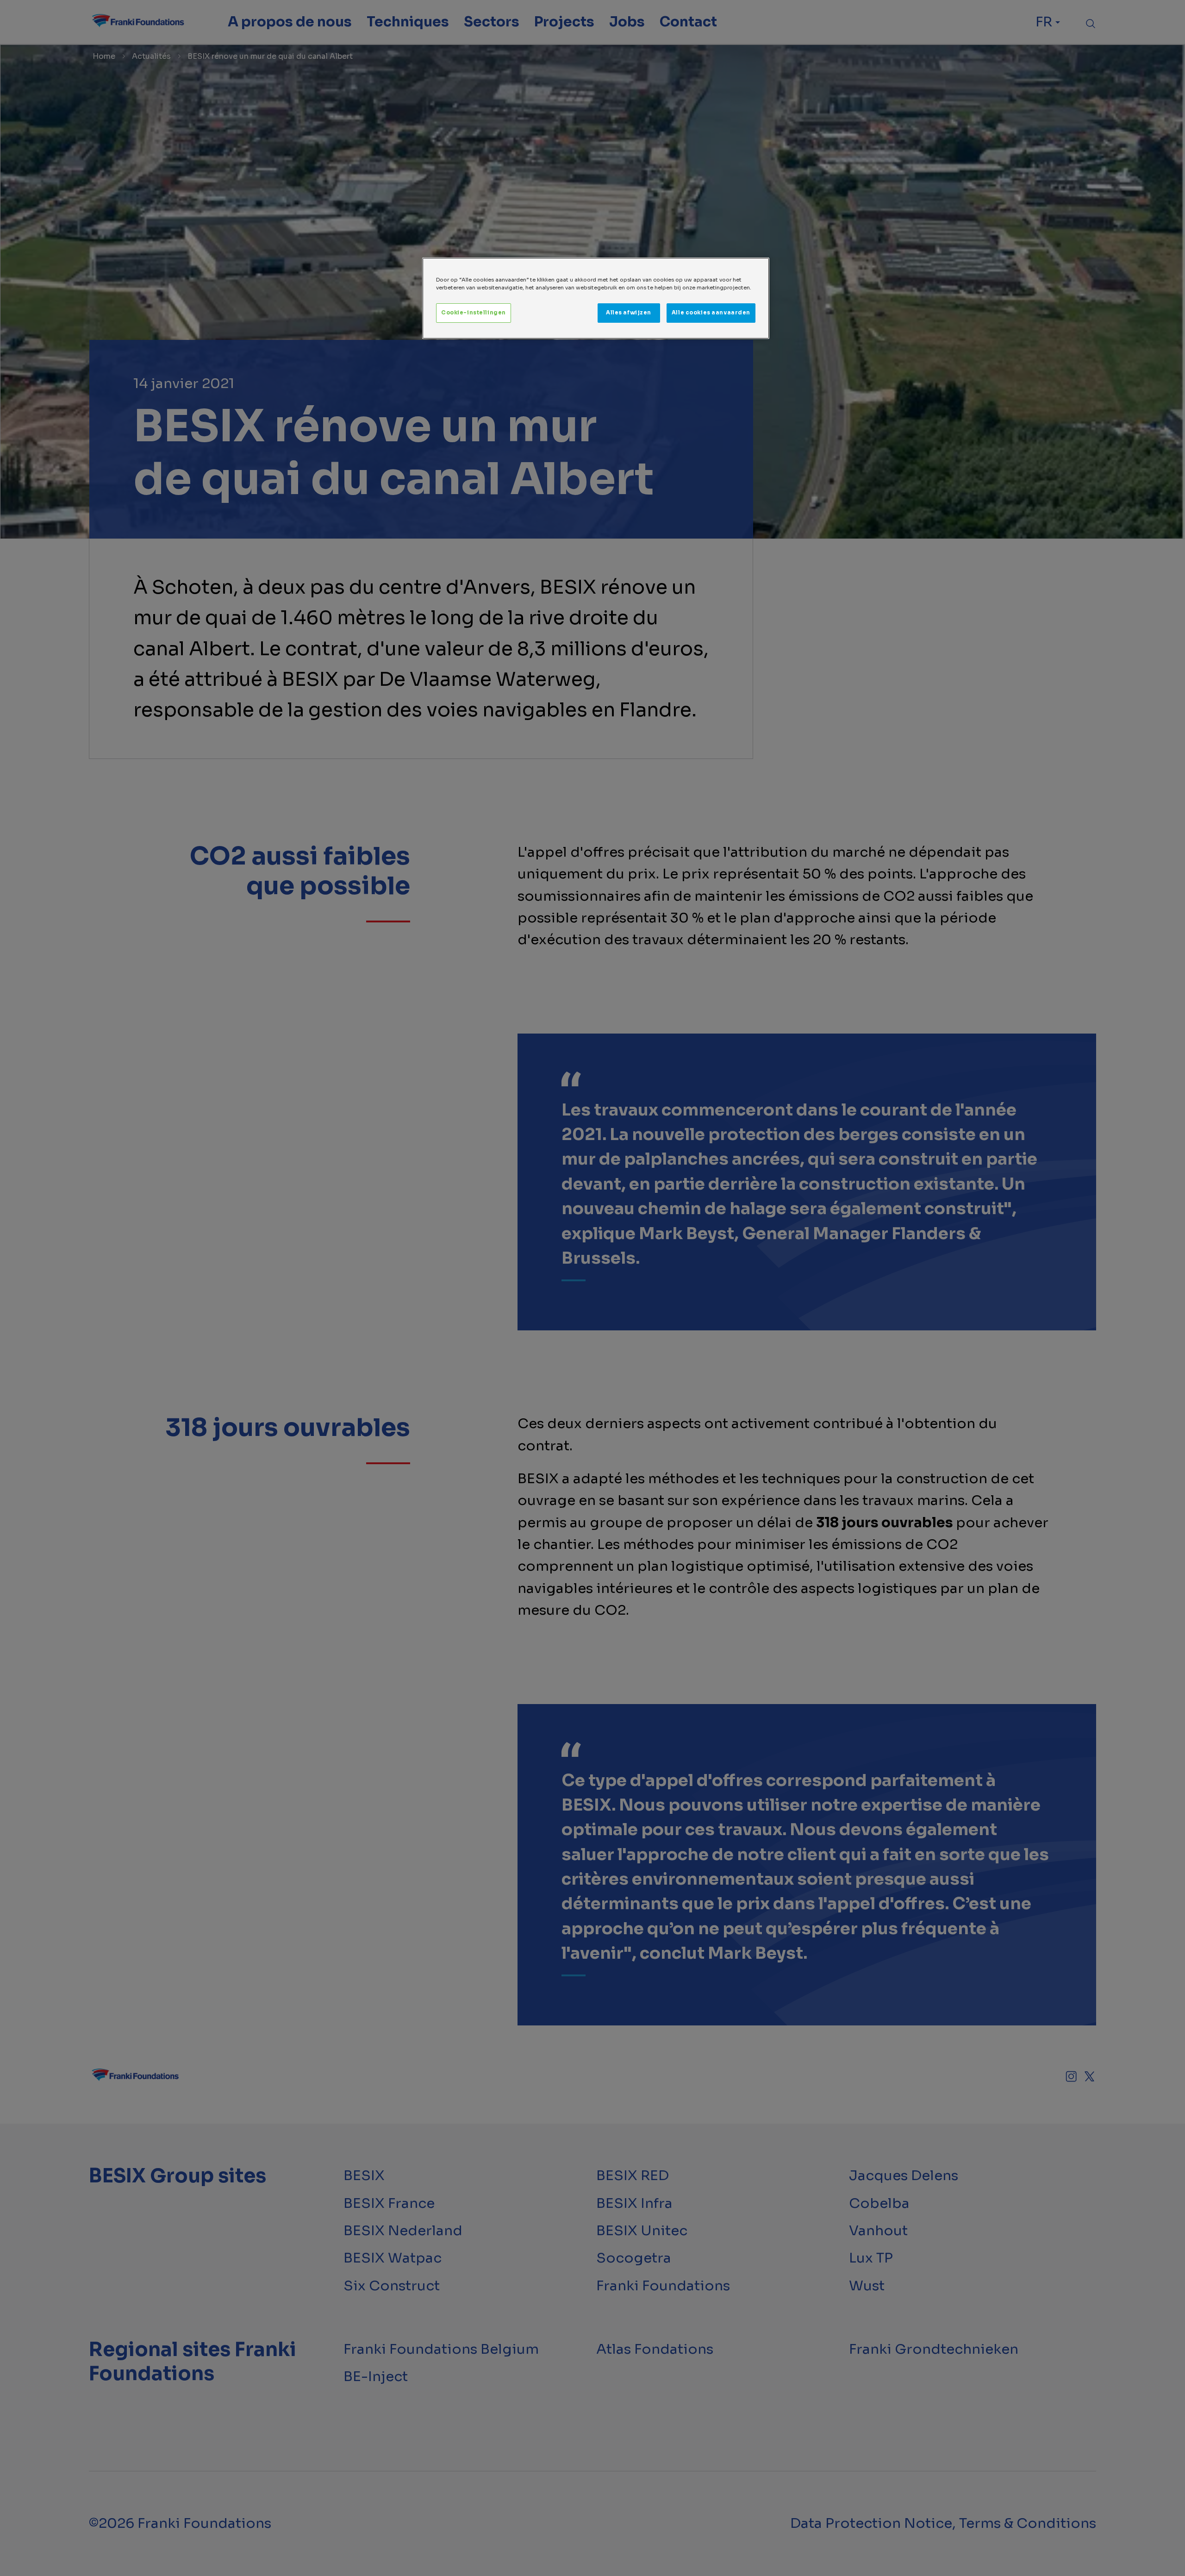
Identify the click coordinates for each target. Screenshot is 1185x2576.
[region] (596, 298)
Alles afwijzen (629, 313)
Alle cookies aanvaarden (711, 313)
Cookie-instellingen (474, 313)
